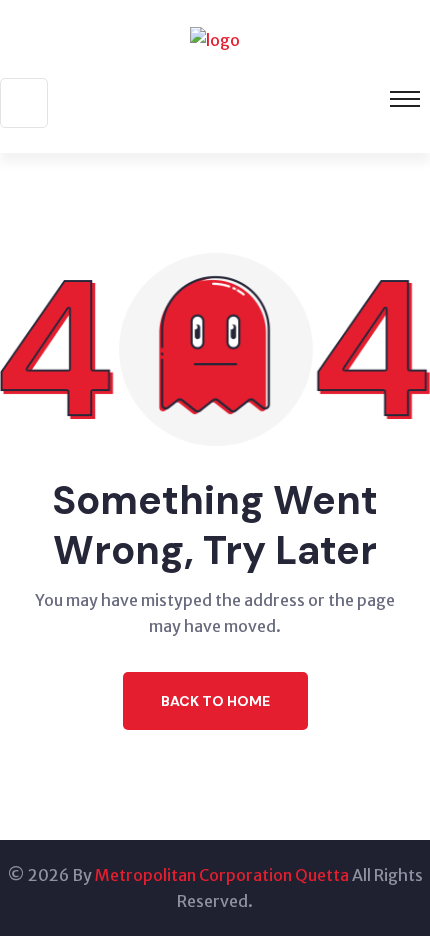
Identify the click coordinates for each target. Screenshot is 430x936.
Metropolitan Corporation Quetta (222, 875)
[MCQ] (215, 38)
